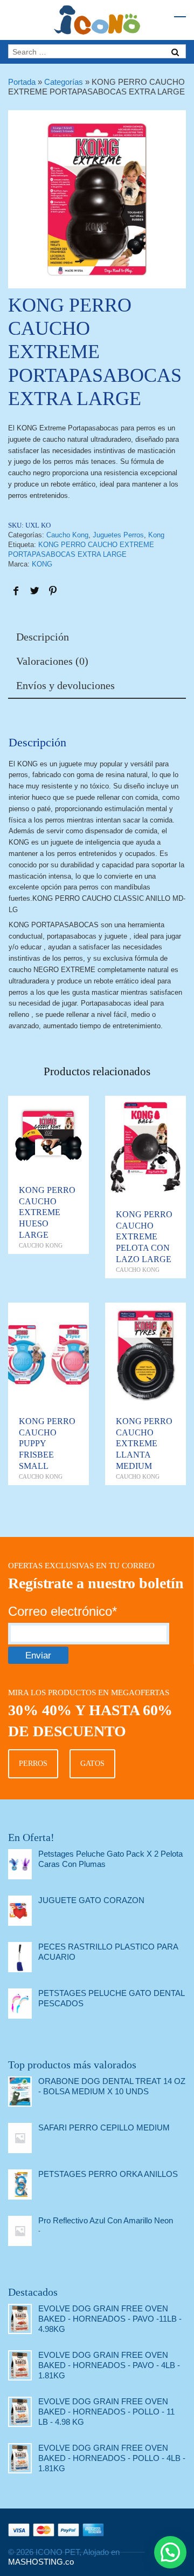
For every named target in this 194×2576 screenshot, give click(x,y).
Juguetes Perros (118, 535)
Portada (22, 82)
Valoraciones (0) (52, 661)
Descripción (43, 637)
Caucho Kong (67, 535)
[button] (170, 2552)
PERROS (33, 1764)
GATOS (92, 1764)
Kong (156, 535)
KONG (42, 564)
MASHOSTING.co (41, 2562)
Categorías (64, 82)
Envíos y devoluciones (65, 685)
